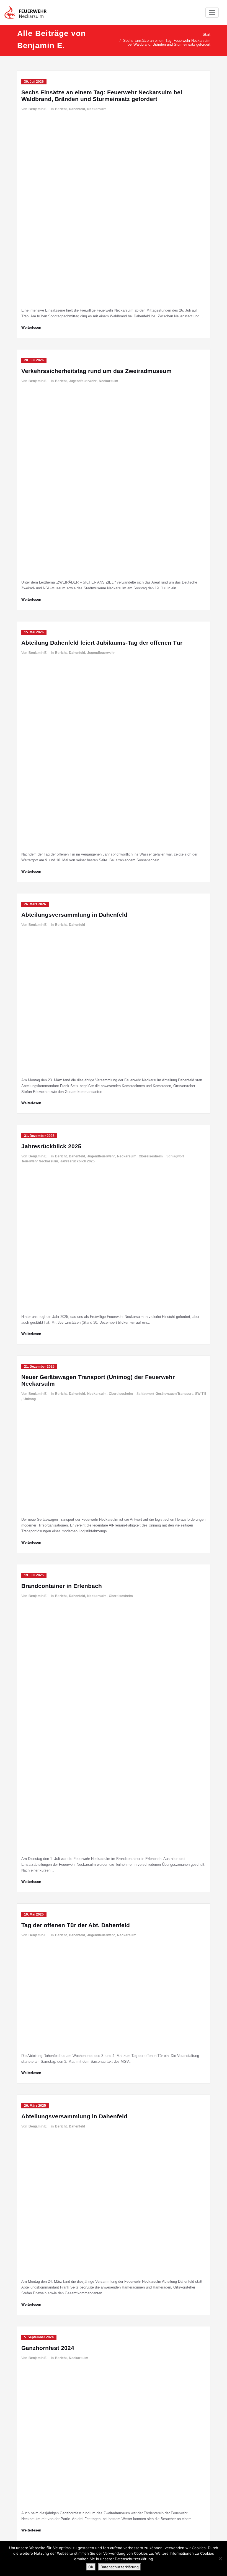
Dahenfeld (77, 109)
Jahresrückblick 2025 (51, 1146)
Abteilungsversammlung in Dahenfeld (74, 915)
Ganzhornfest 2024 (48, 2348)
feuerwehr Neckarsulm (40, 1161)
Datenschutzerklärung (120, 2567)
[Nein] (220, 2559)
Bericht (61, 109)
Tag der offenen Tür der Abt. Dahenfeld (76, 1925)
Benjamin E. (38, 109)
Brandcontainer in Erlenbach (62, 1586)
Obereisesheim (151, 1156)
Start (207, 34)
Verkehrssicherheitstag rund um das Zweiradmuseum (96, 371)
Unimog (30, 1399)
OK (91, 2567)
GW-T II (200, 1394)
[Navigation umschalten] (212, 12)
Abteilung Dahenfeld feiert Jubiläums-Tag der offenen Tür (102, 643)
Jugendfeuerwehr (83, 381)
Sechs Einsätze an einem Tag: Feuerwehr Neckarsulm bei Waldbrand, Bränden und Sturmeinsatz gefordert (167, 42)
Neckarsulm (97, 109)
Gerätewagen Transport (174, 1394)
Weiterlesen (31, 327)
